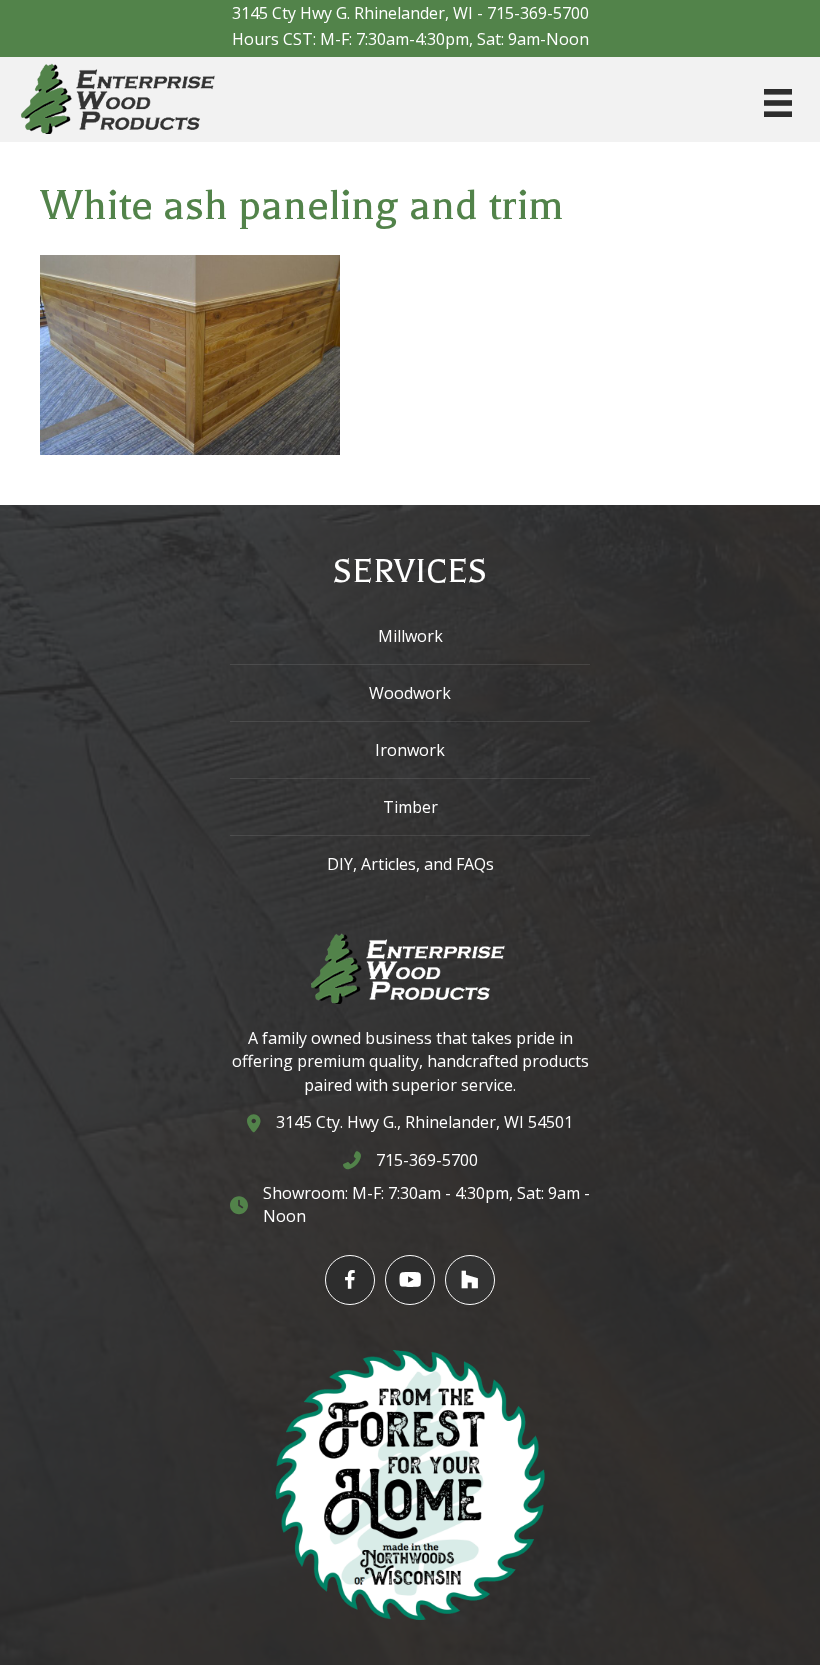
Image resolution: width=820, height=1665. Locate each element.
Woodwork (410, 693)
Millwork (410, 636)
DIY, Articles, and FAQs (410, 864)
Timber (410, 807)
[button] (350, 1280)
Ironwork (410, 750)
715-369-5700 (538, 13)
